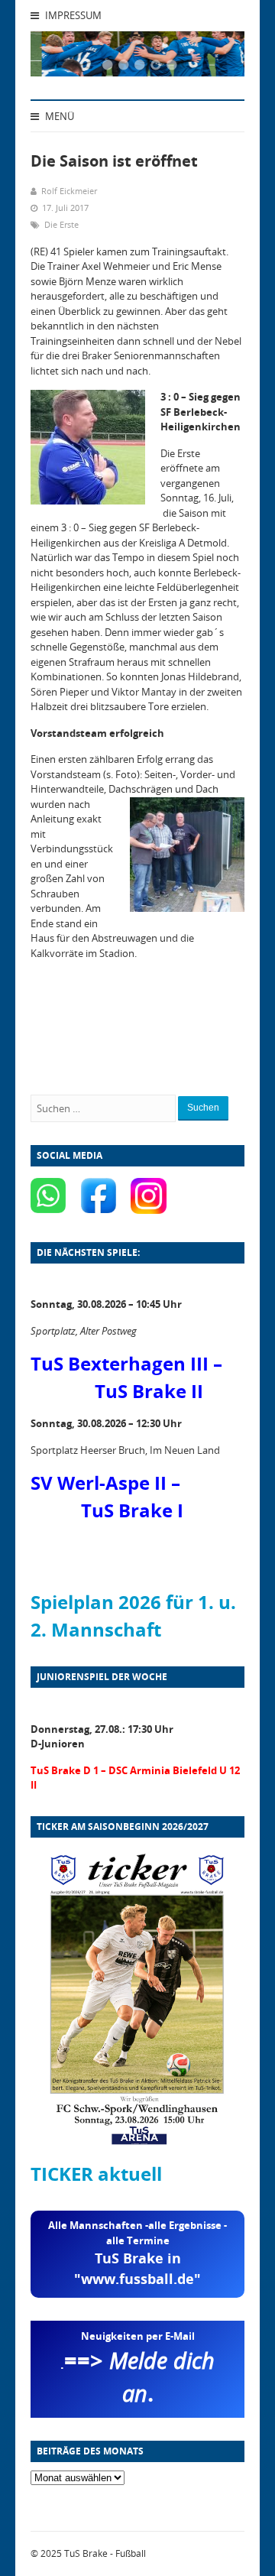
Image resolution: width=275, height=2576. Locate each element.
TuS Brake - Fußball (105, 2553)
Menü (58, 116)
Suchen (203, 1108)
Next (214, 58)
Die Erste (61, 224)
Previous (61, 58)
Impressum (72, 15)
